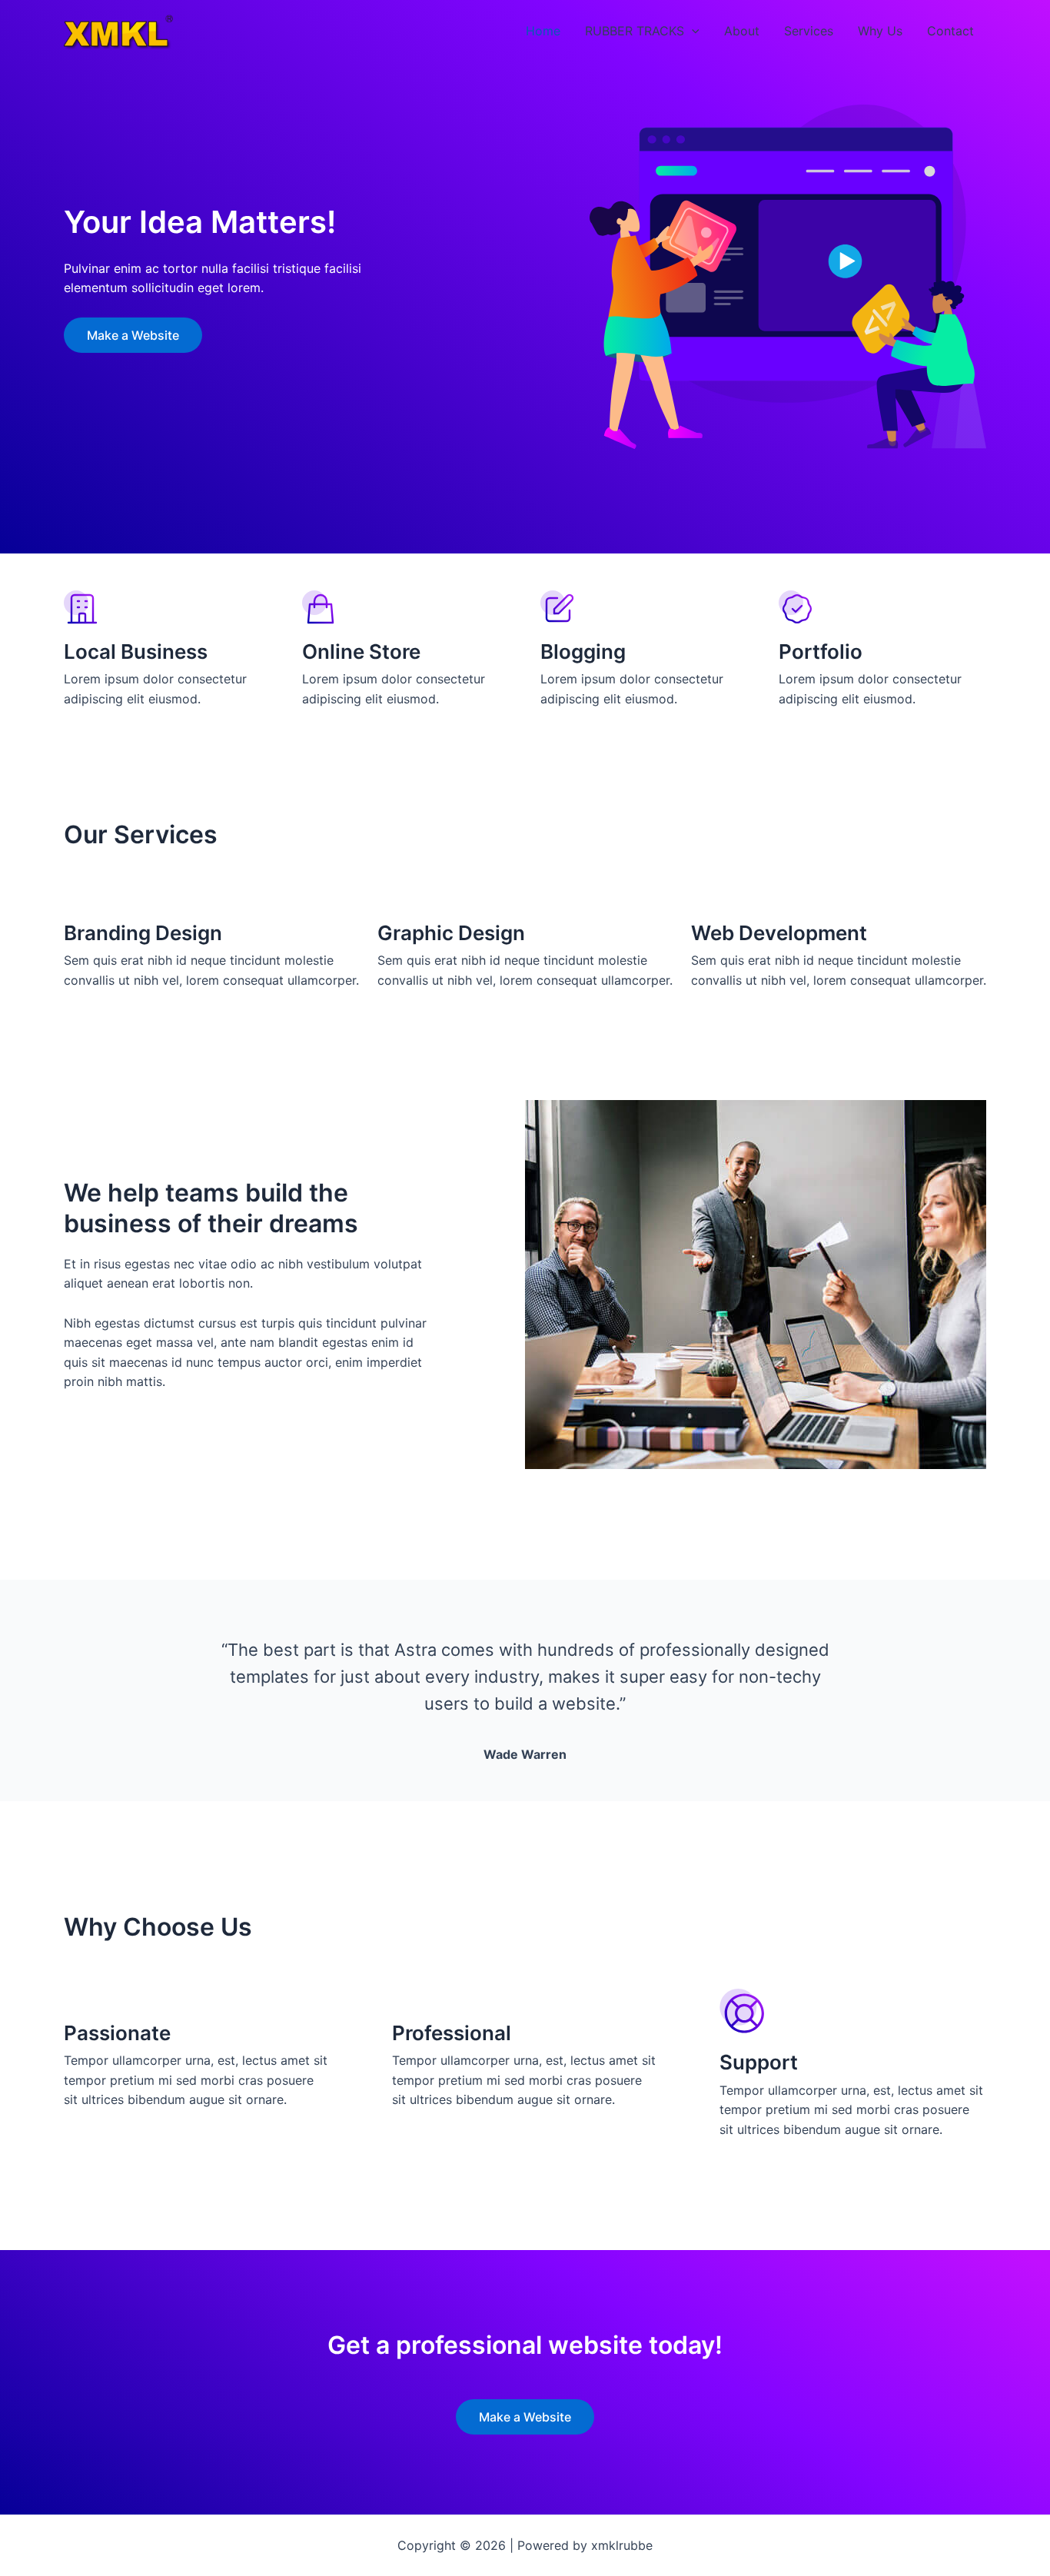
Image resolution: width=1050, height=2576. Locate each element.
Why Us (880, 31)
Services (809, 31)
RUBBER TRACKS (635, 31)
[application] (692, 31)
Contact (950, 31)
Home (543, 31)
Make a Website (133, 335)
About (742, 31)
